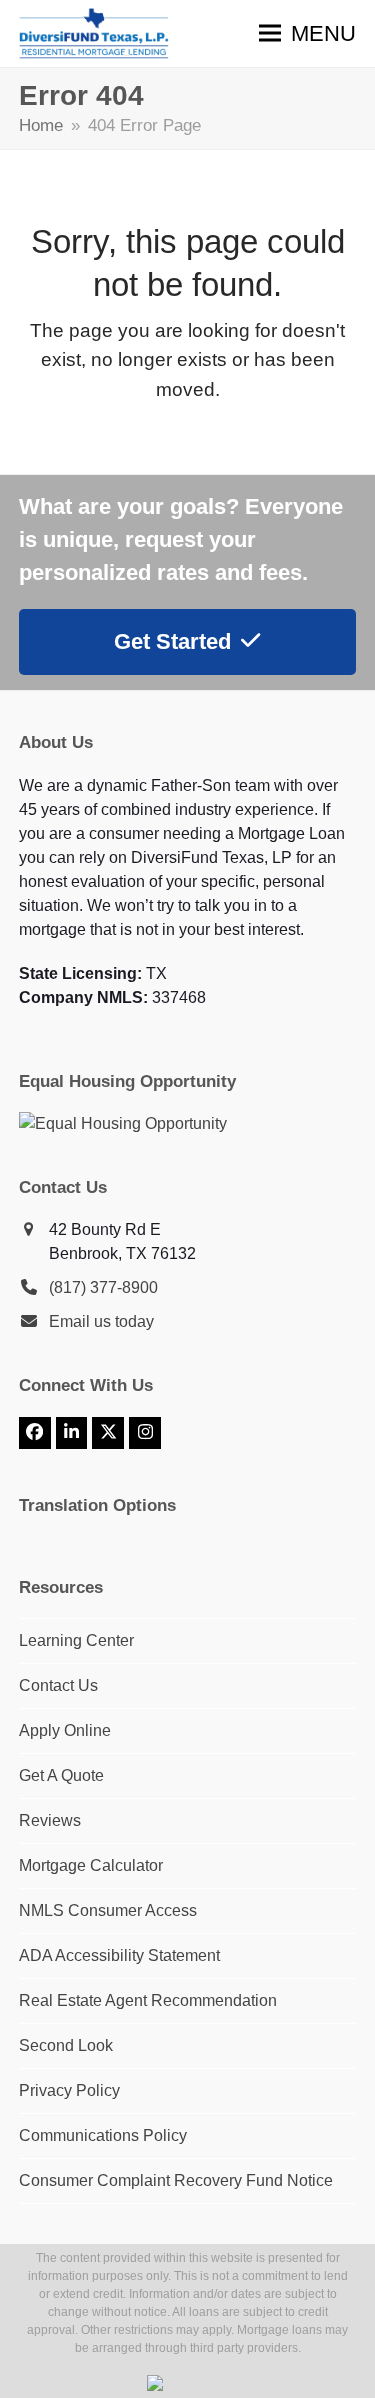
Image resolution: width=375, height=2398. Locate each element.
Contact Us (58, 1685)
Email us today (101, 1321)
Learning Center (76, 1640)
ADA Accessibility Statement (119, 1955)
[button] (307, 33)
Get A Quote (61, 1775)
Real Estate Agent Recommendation (148, 2000)
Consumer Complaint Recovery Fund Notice (176, 2180)
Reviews (50, 1820)
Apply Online (65, 1730)
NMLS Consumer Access (108, 1910)
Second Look (66, 2045)
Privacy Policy (69, 2090)
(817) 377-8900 (103, 1287)
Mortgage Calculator (91, 1865)
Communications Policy (103, 2135)
